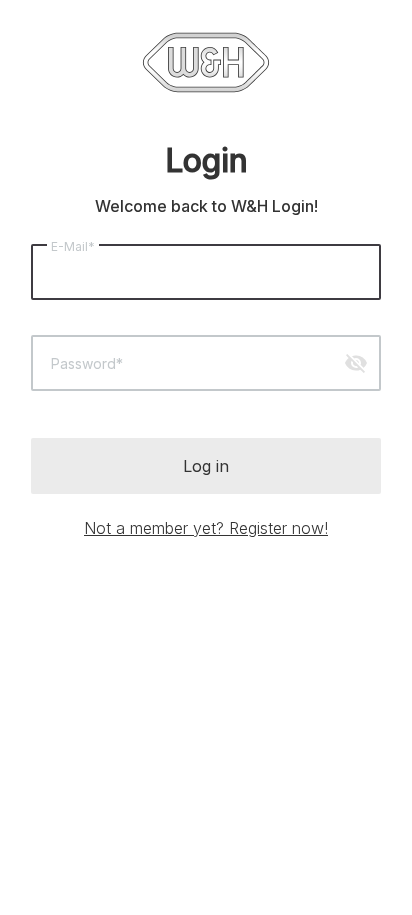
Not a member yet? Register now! (206, 528)
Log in (206, 466)
